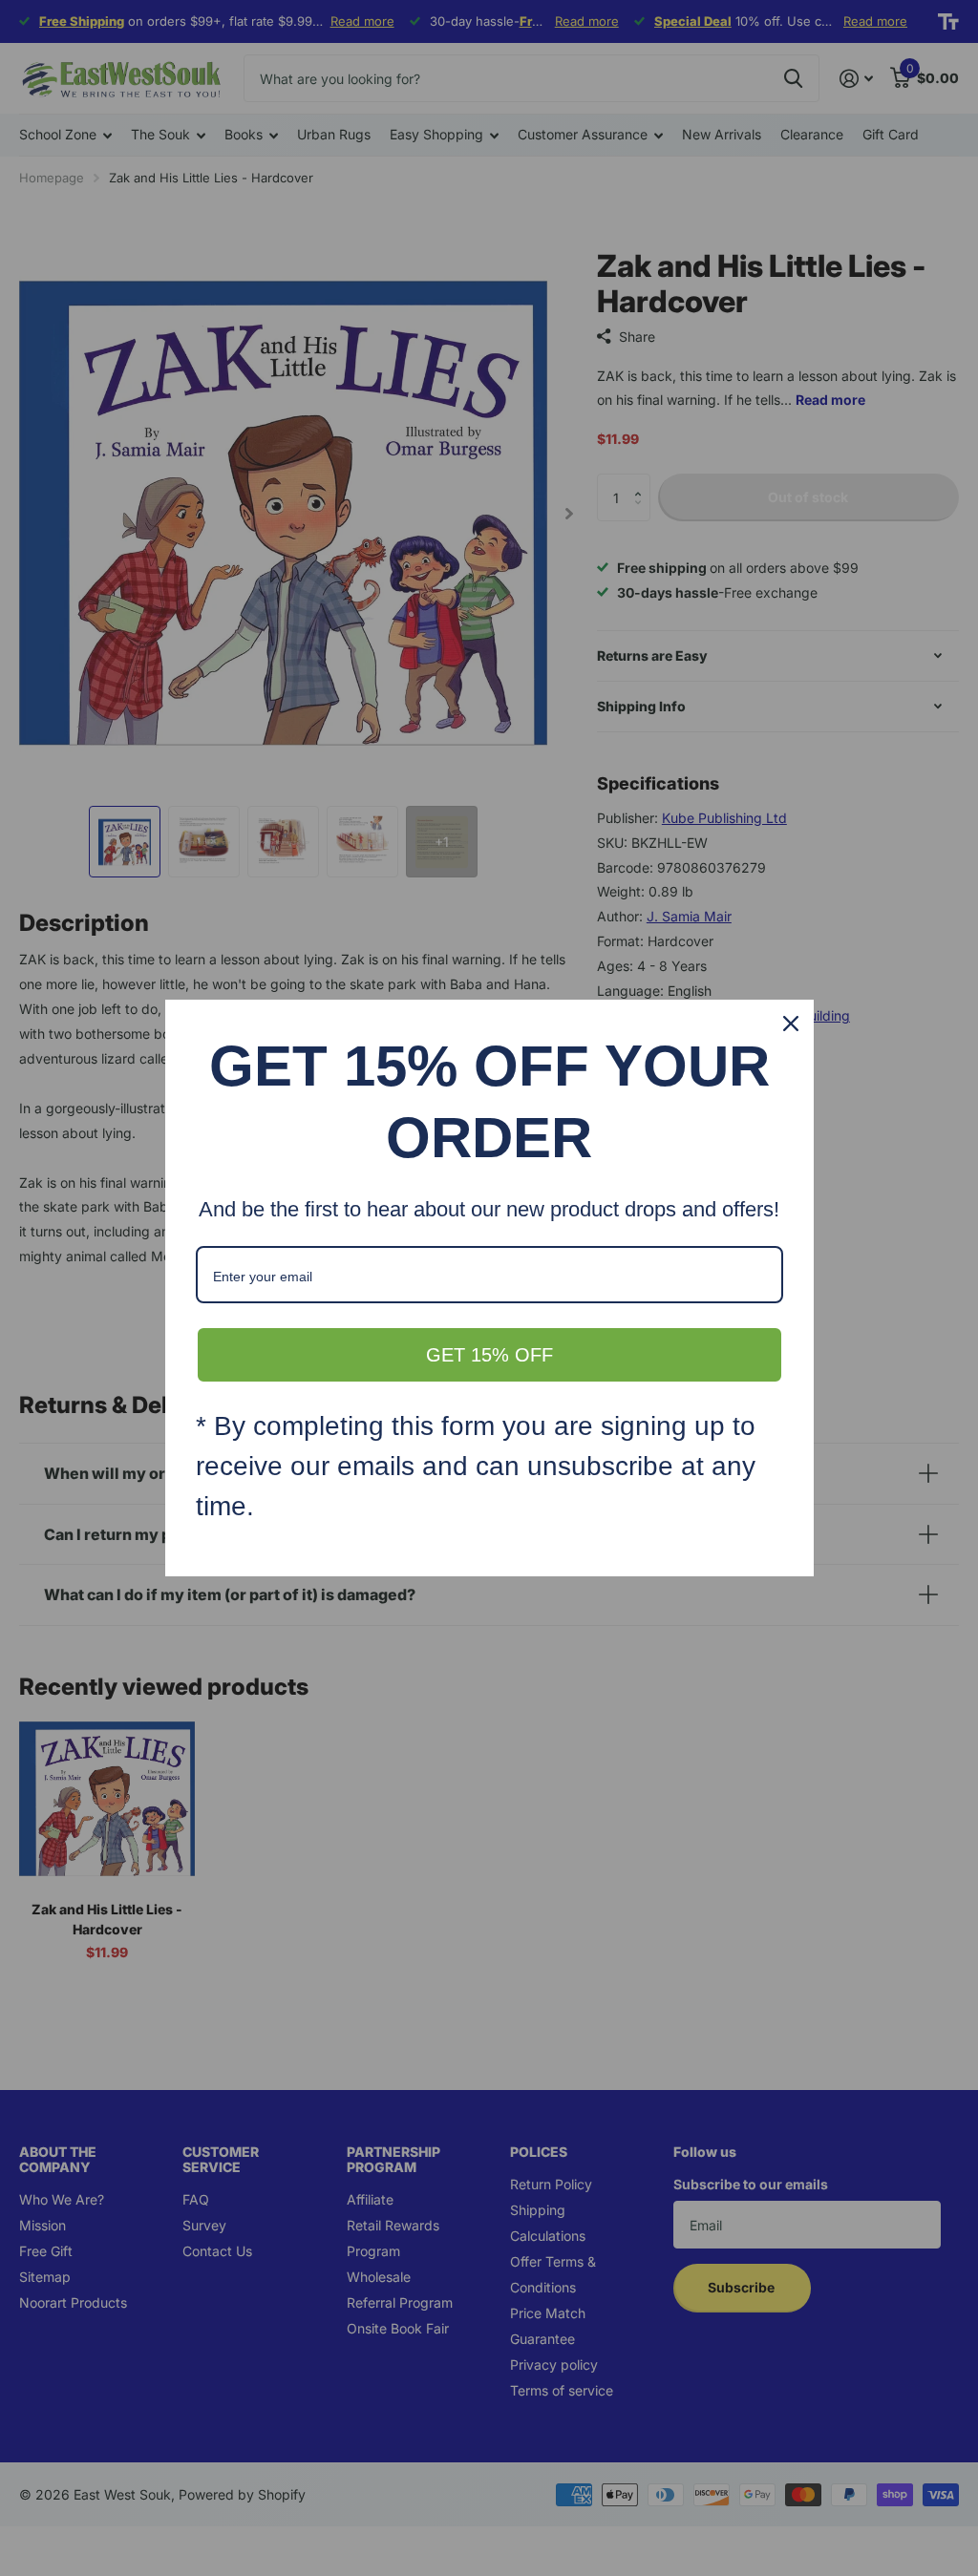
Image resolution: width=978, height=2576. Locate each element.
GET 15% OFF (489, 1355)
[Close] (791, 1024)
